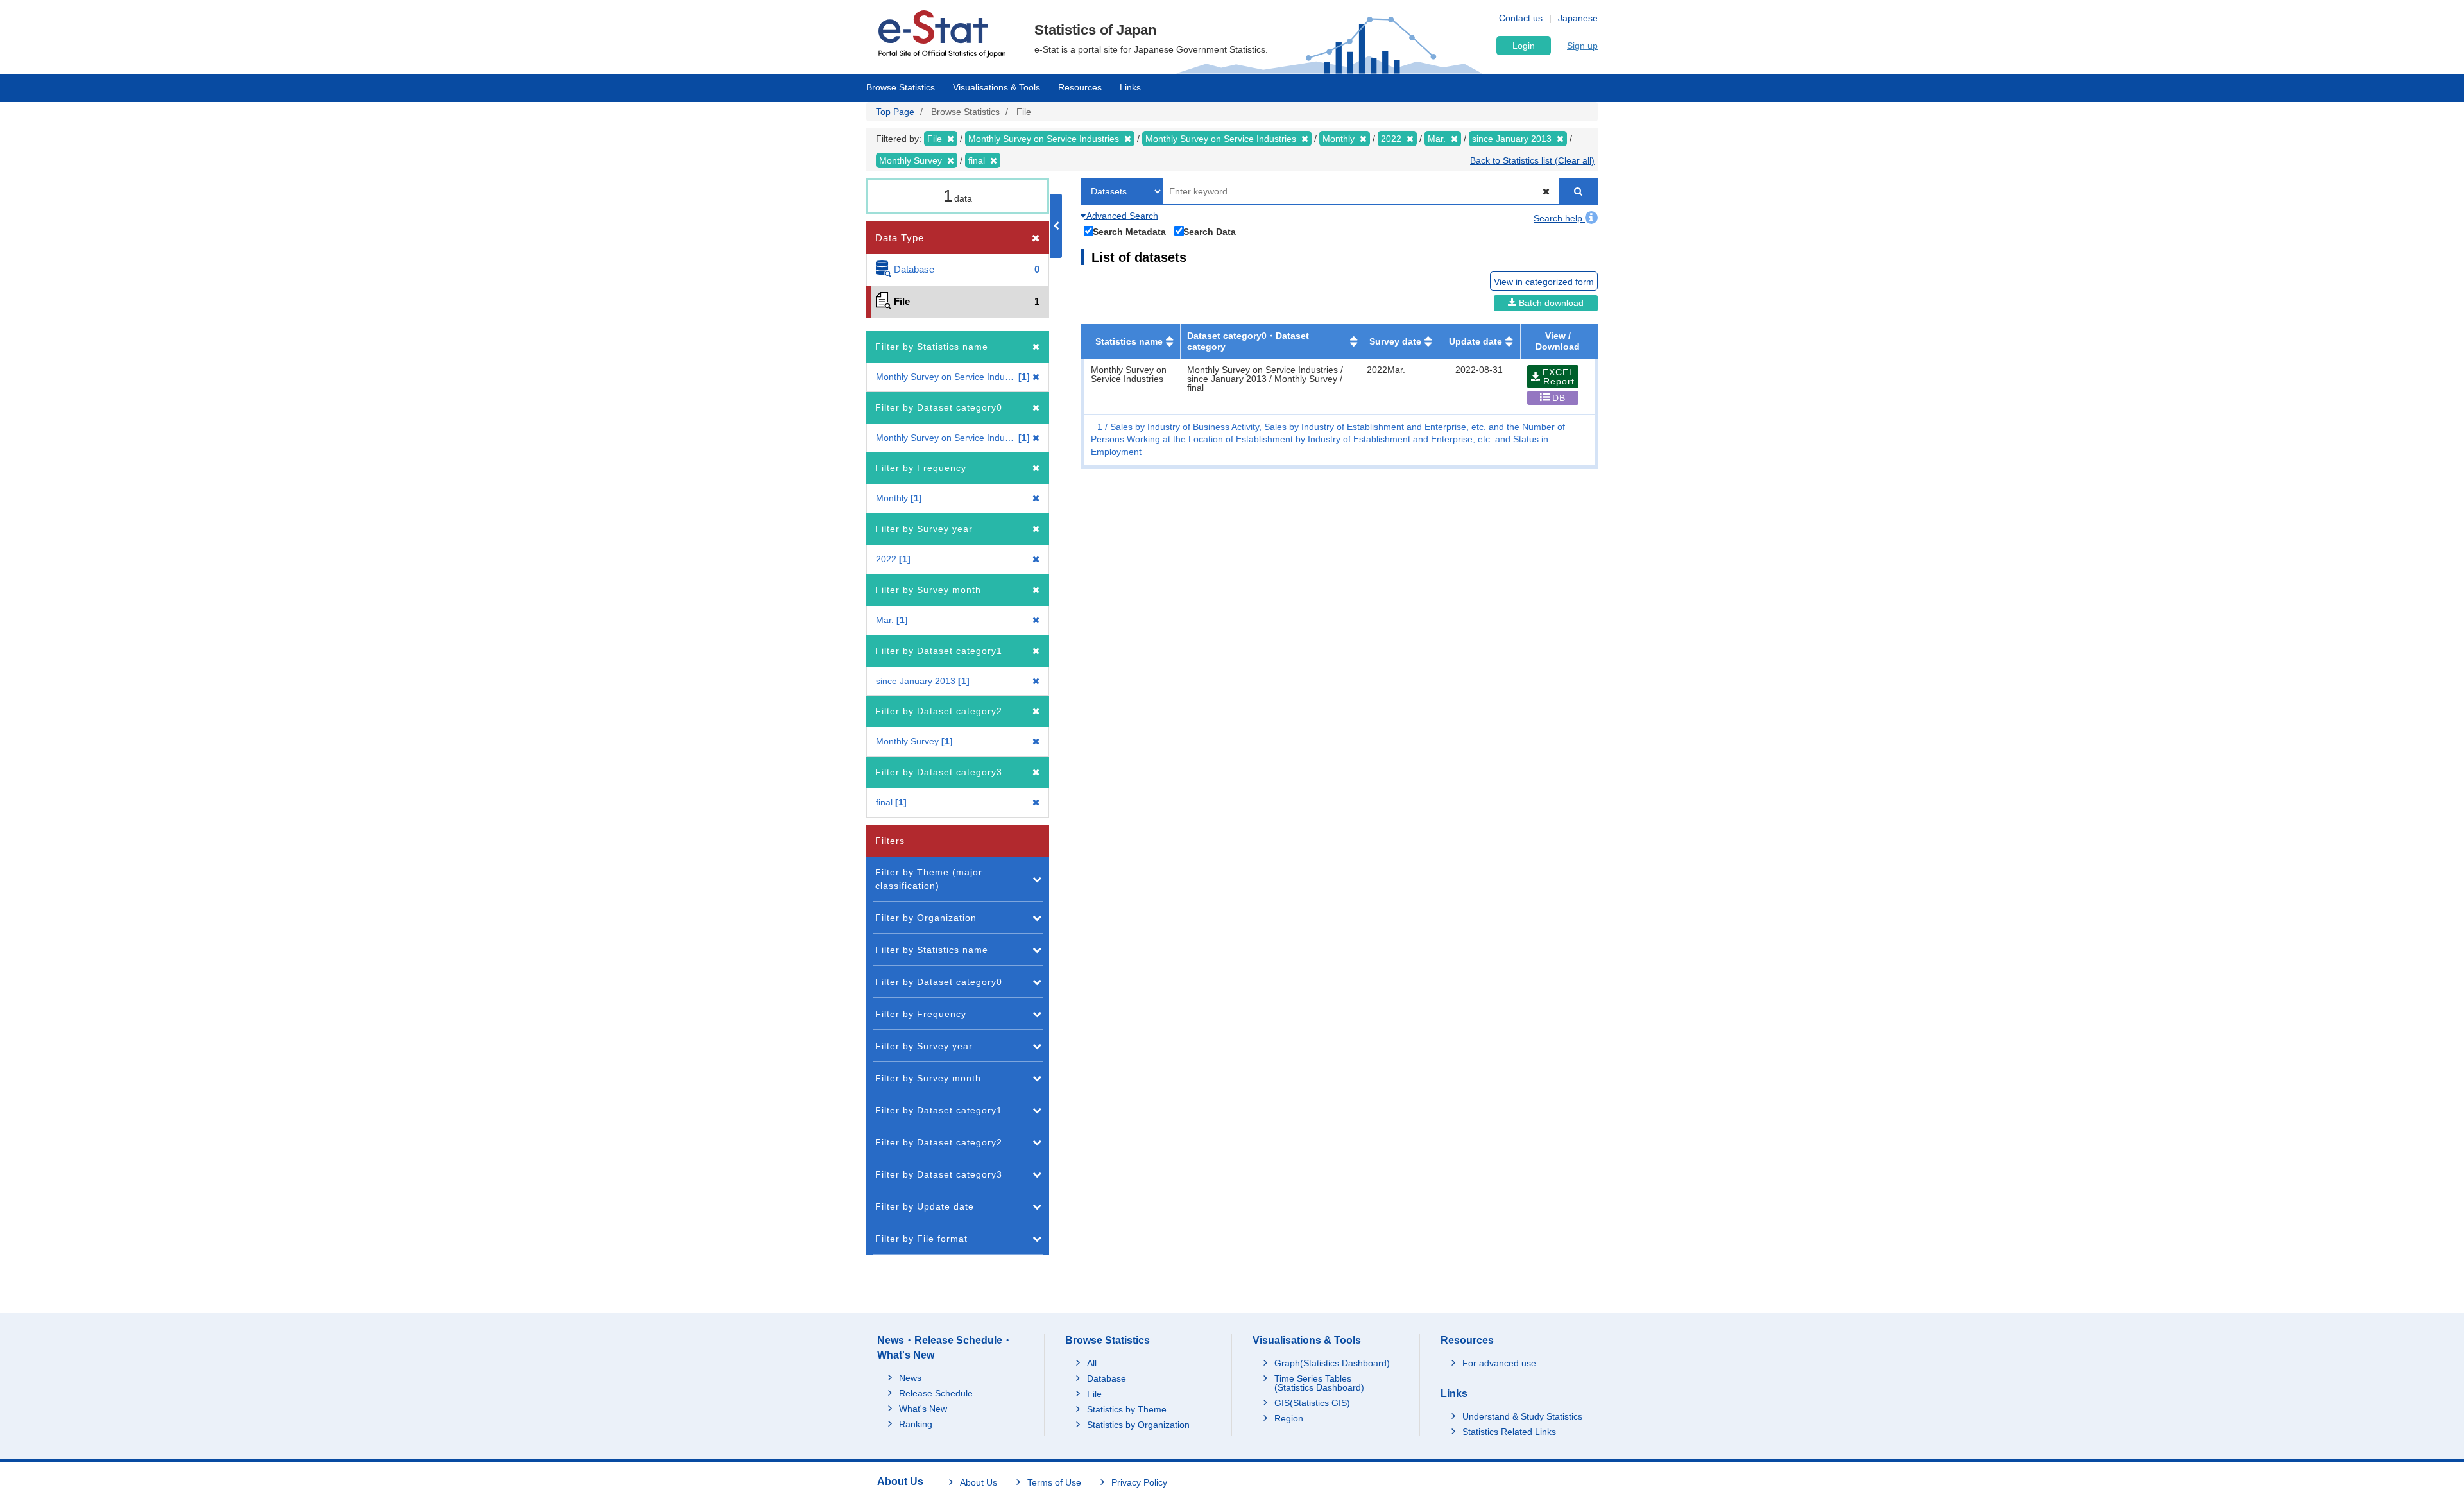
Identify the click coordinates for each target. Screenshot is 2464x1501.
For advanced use (1499, 1363)
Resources (1080, 87)
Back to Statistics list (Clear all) (1532, 160)
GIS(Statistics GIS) (1312, 1403)
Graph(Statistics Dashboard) (1332, 1363)
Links (1130, 87)
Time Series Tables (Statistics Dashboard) (1319, 1383)
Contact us (1521, 18)
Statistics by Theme (1127, 1409)
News (910, 1378)
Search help (1559, 218)
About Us (979, 1482)
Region (1289, 1418)
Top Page (895, 112)
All (1092, 1363)
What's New (923, 1409)
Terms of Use (1054, 1482)
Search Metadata (1129, 231)
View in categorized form (1544, 282)
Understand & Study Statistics (1522, 1416)
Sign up (1582, 46)
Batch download (1550, 303)
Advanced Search (1121, 216)
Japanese (1578, 18)
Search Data (1210, 231)
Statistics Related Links (1509, 1432)
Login (1524, 46)
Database (1107, 1378)
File (1094, 1394)
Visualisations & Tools (997, 87)
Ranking (916, 1424)
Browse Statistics (901, 87)
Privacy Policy (1139, 1482)
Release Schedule (936, 1393)
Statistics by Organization (1138, 1425)
